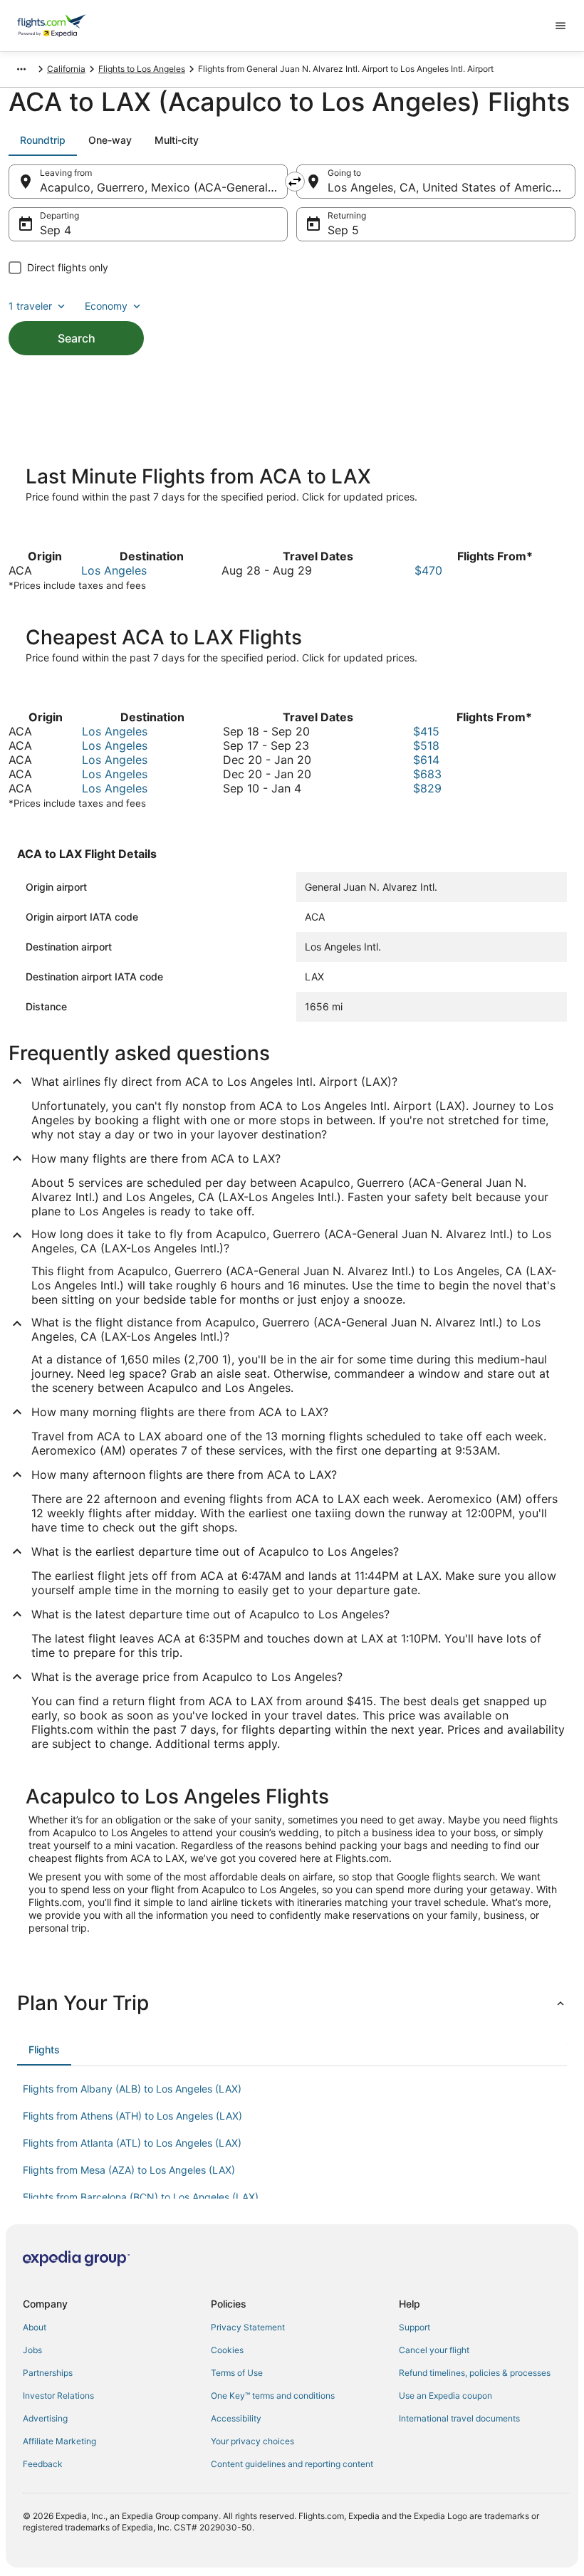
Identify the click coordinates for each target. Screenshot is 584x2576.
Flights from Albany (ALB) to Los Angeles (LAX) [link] (132, 2089)
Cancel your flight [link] (434, 2350)
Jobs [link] (32, 2350)
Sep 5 (343, 230)
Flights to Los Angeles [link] (142, 69)
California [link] (66, 69)
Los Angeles (114, 570)
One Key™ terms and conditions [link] (273, 2396)
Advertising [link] (45, 2418)
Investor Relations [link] (58, 2396)
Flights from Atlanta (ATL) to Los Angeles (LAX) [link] (132, 2143)
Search (77, 338)
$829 (427, 788)
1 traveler (30, 306)
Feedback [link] (43, 2464)
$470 (428, 570)
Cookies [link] (227, 2350)
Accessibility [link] (236, 2418)
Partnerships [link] (48, 2373)
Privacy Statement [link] (248, 2327)
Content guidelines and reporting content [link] (292, 2464)
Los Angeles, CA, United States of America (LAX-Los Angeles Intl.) (452, 187)
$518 (426, 745)
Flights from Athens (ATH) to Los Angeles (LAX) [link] (132, 2116)
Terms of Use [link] (237, 2373)
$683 (427, 774)
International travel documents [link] (459, 2418)
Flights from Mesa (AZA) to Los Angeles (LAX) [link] (129, 2170)
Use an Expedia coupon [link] (445, 2396)
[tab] (43, 140)
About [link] (35, 2327)
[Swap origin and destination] (295, 182)
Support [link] (414, 2327)
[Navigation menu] (560, 26)
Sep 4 (56, 230)
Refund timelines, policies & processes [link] (475, 2373)
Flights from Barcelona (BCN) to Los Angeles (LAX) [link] (141, 2197)
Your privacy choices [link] (252, 2441)
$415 (426, 731)
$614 (426, 760)
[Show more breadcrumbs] (21, 69)
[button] (292, 2003)
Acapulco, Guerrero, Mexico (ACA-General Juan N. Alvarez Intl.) (164, 187)
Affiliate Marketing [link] (59, 2441)
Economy (106, 306)
